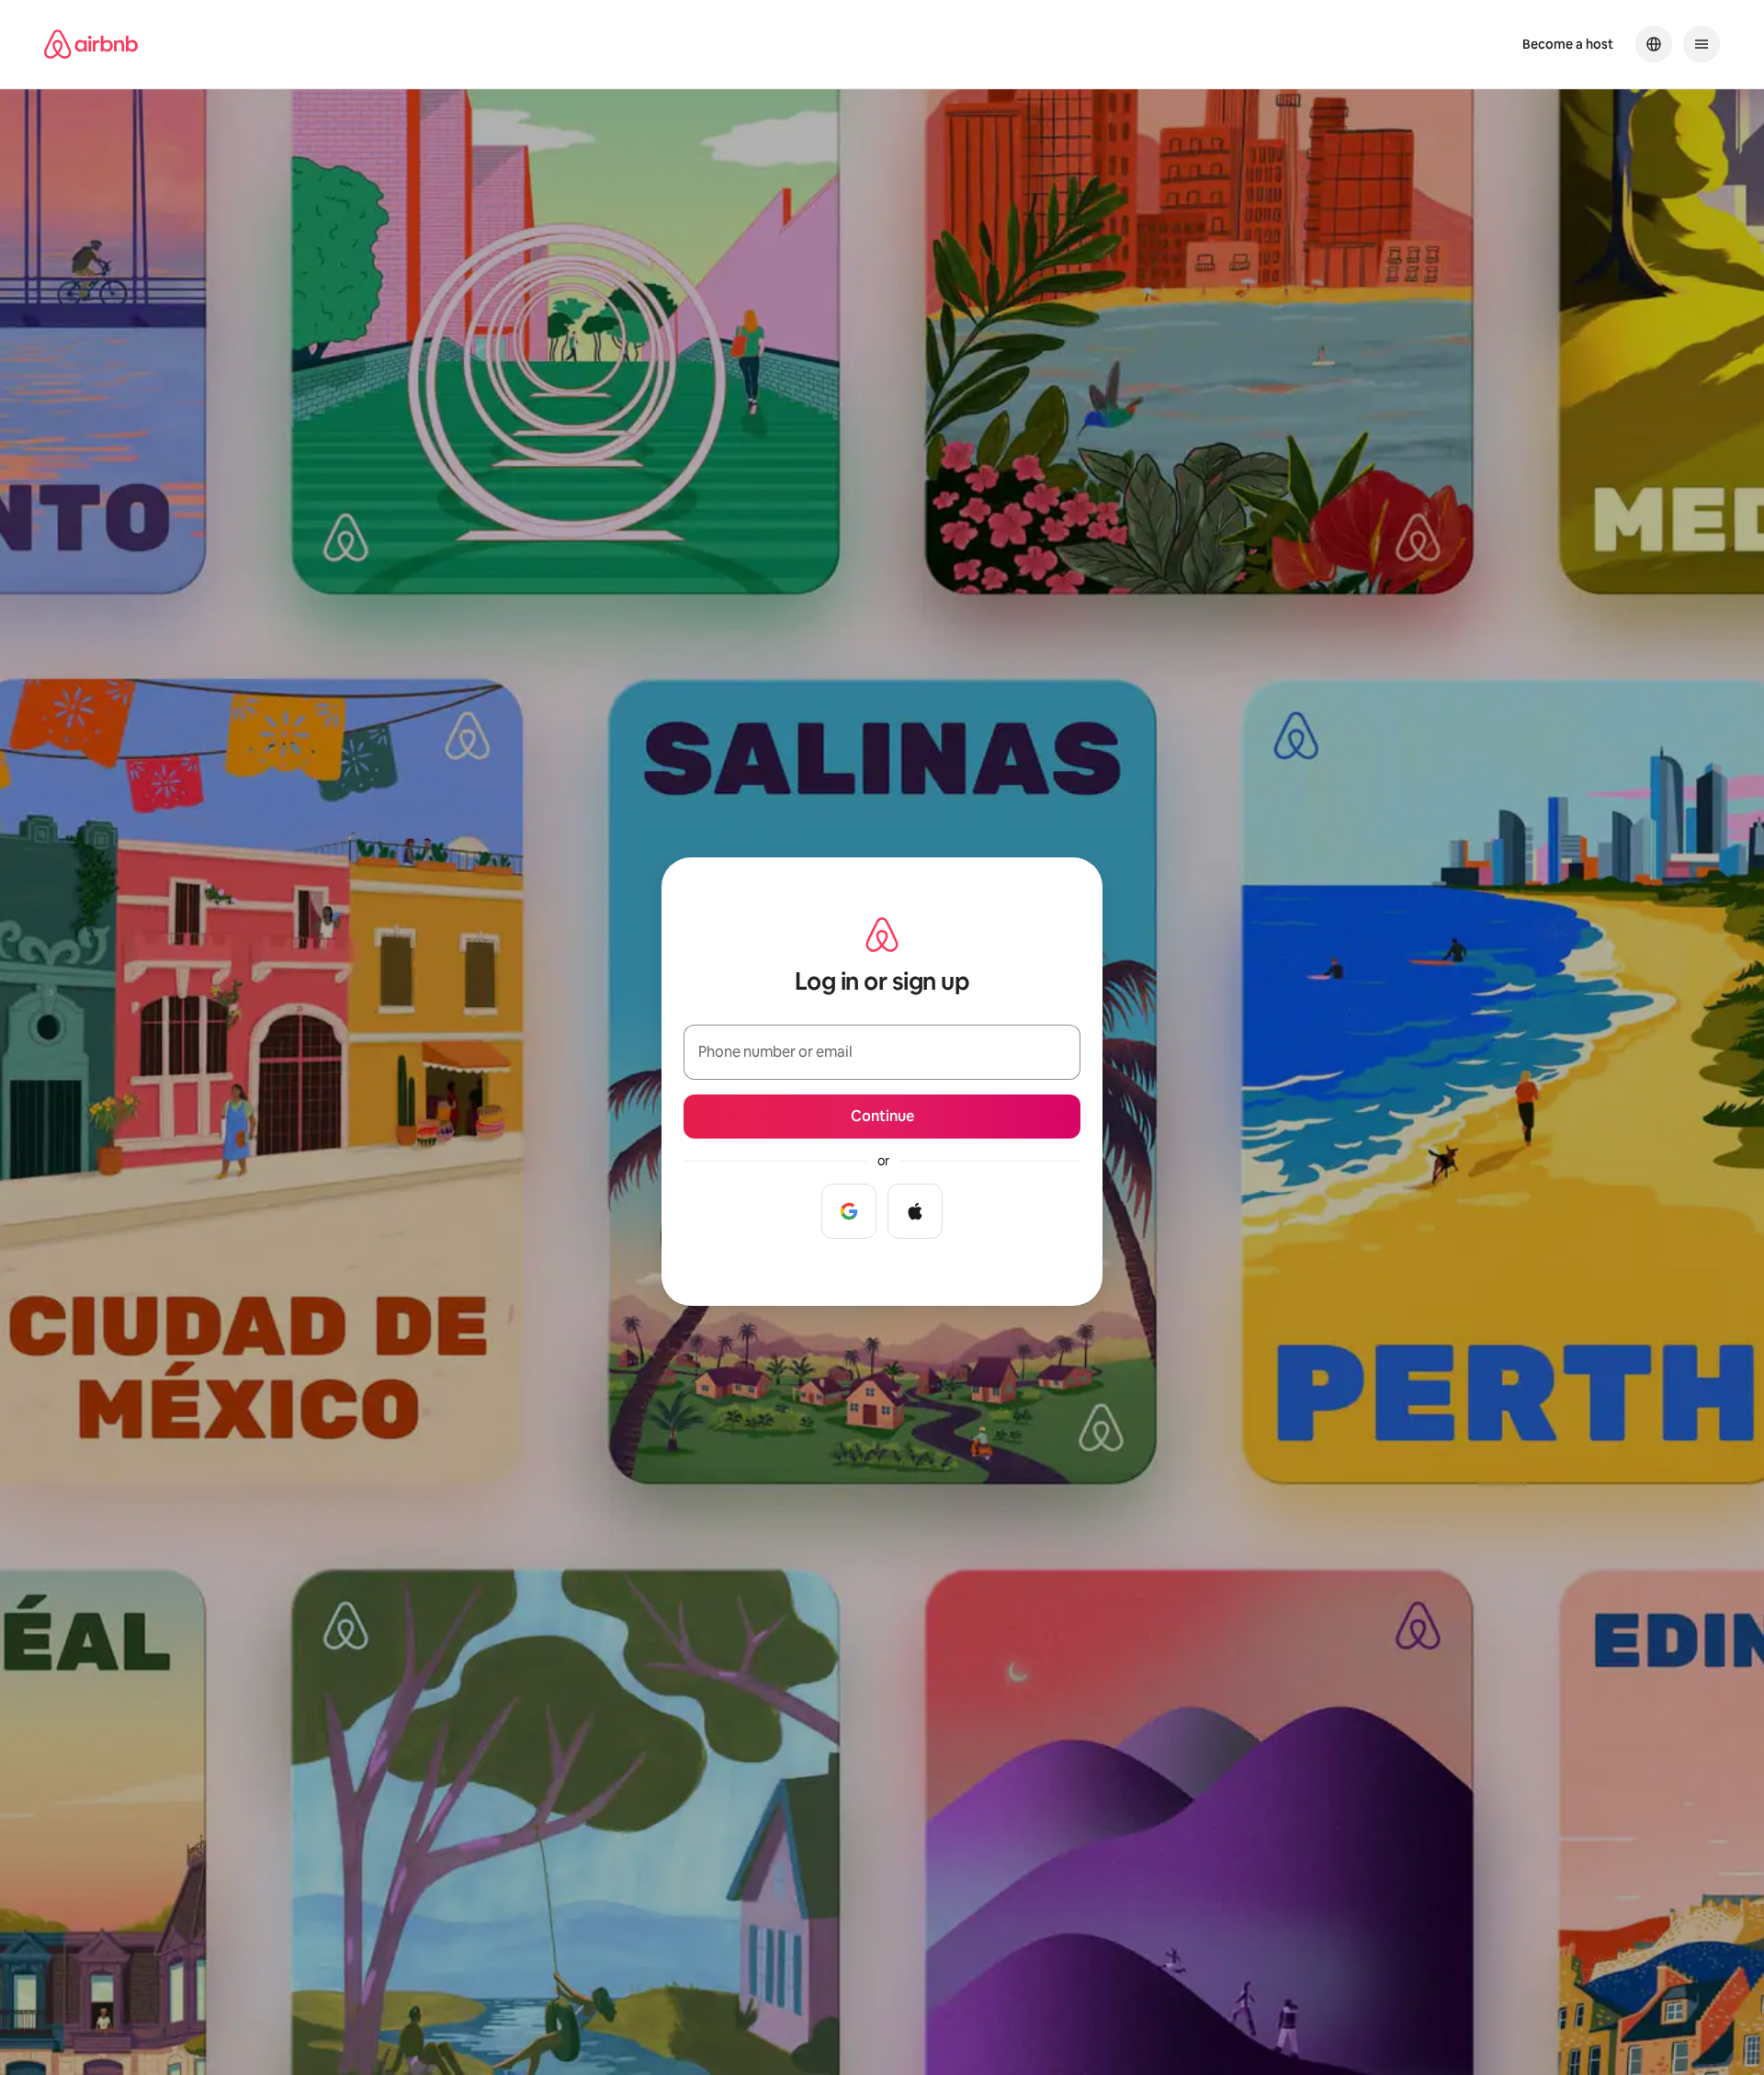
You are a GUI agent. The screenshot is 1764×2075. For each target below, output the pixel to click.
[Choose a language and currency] (1654, 44)
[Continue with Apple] (915, 1211)
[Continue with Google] (849, 1211)
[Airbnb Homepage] (91, 44)
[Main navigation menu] (1702, 44)
